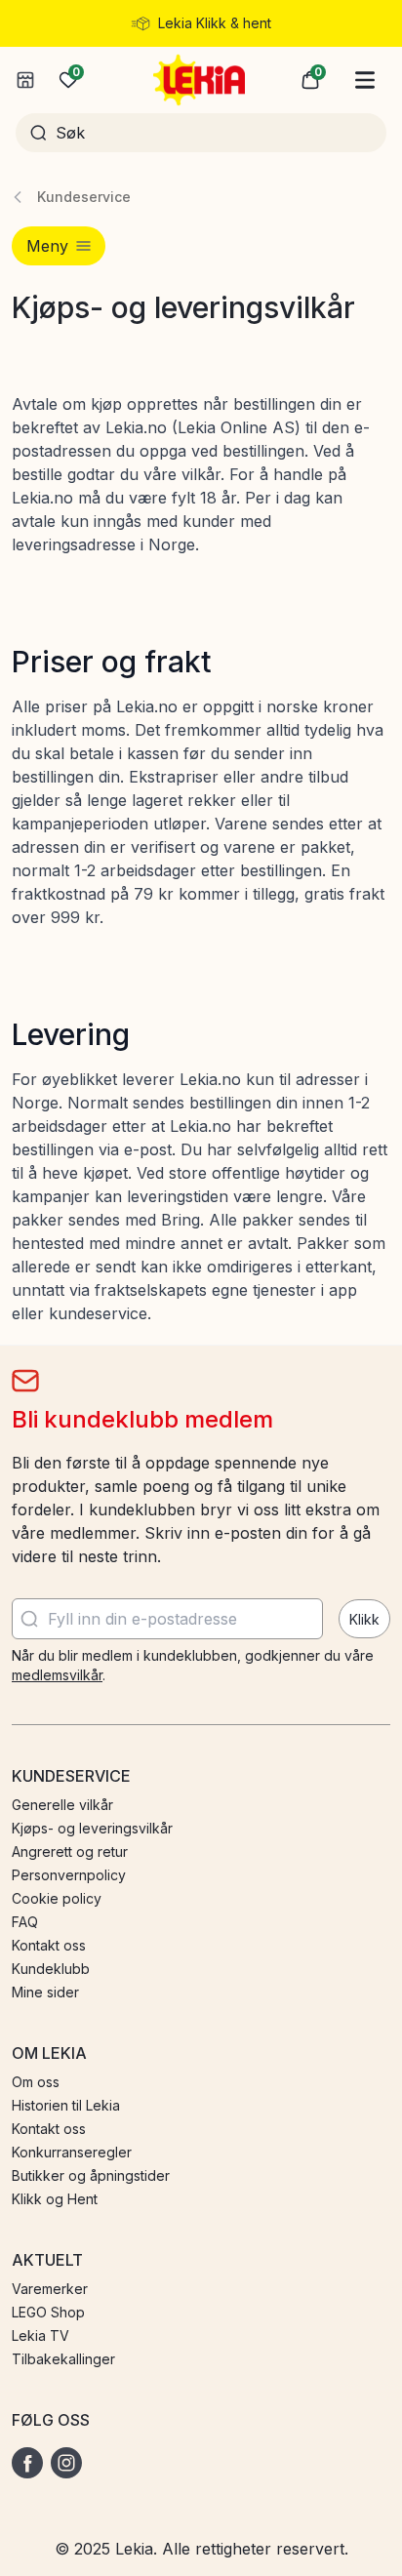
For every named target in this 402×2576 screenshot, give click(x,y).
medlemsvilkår (57, 1675)
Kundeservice (84, 197)
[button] (310, 80)
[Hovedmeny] (365, 80)
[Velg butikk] (25, 80)
